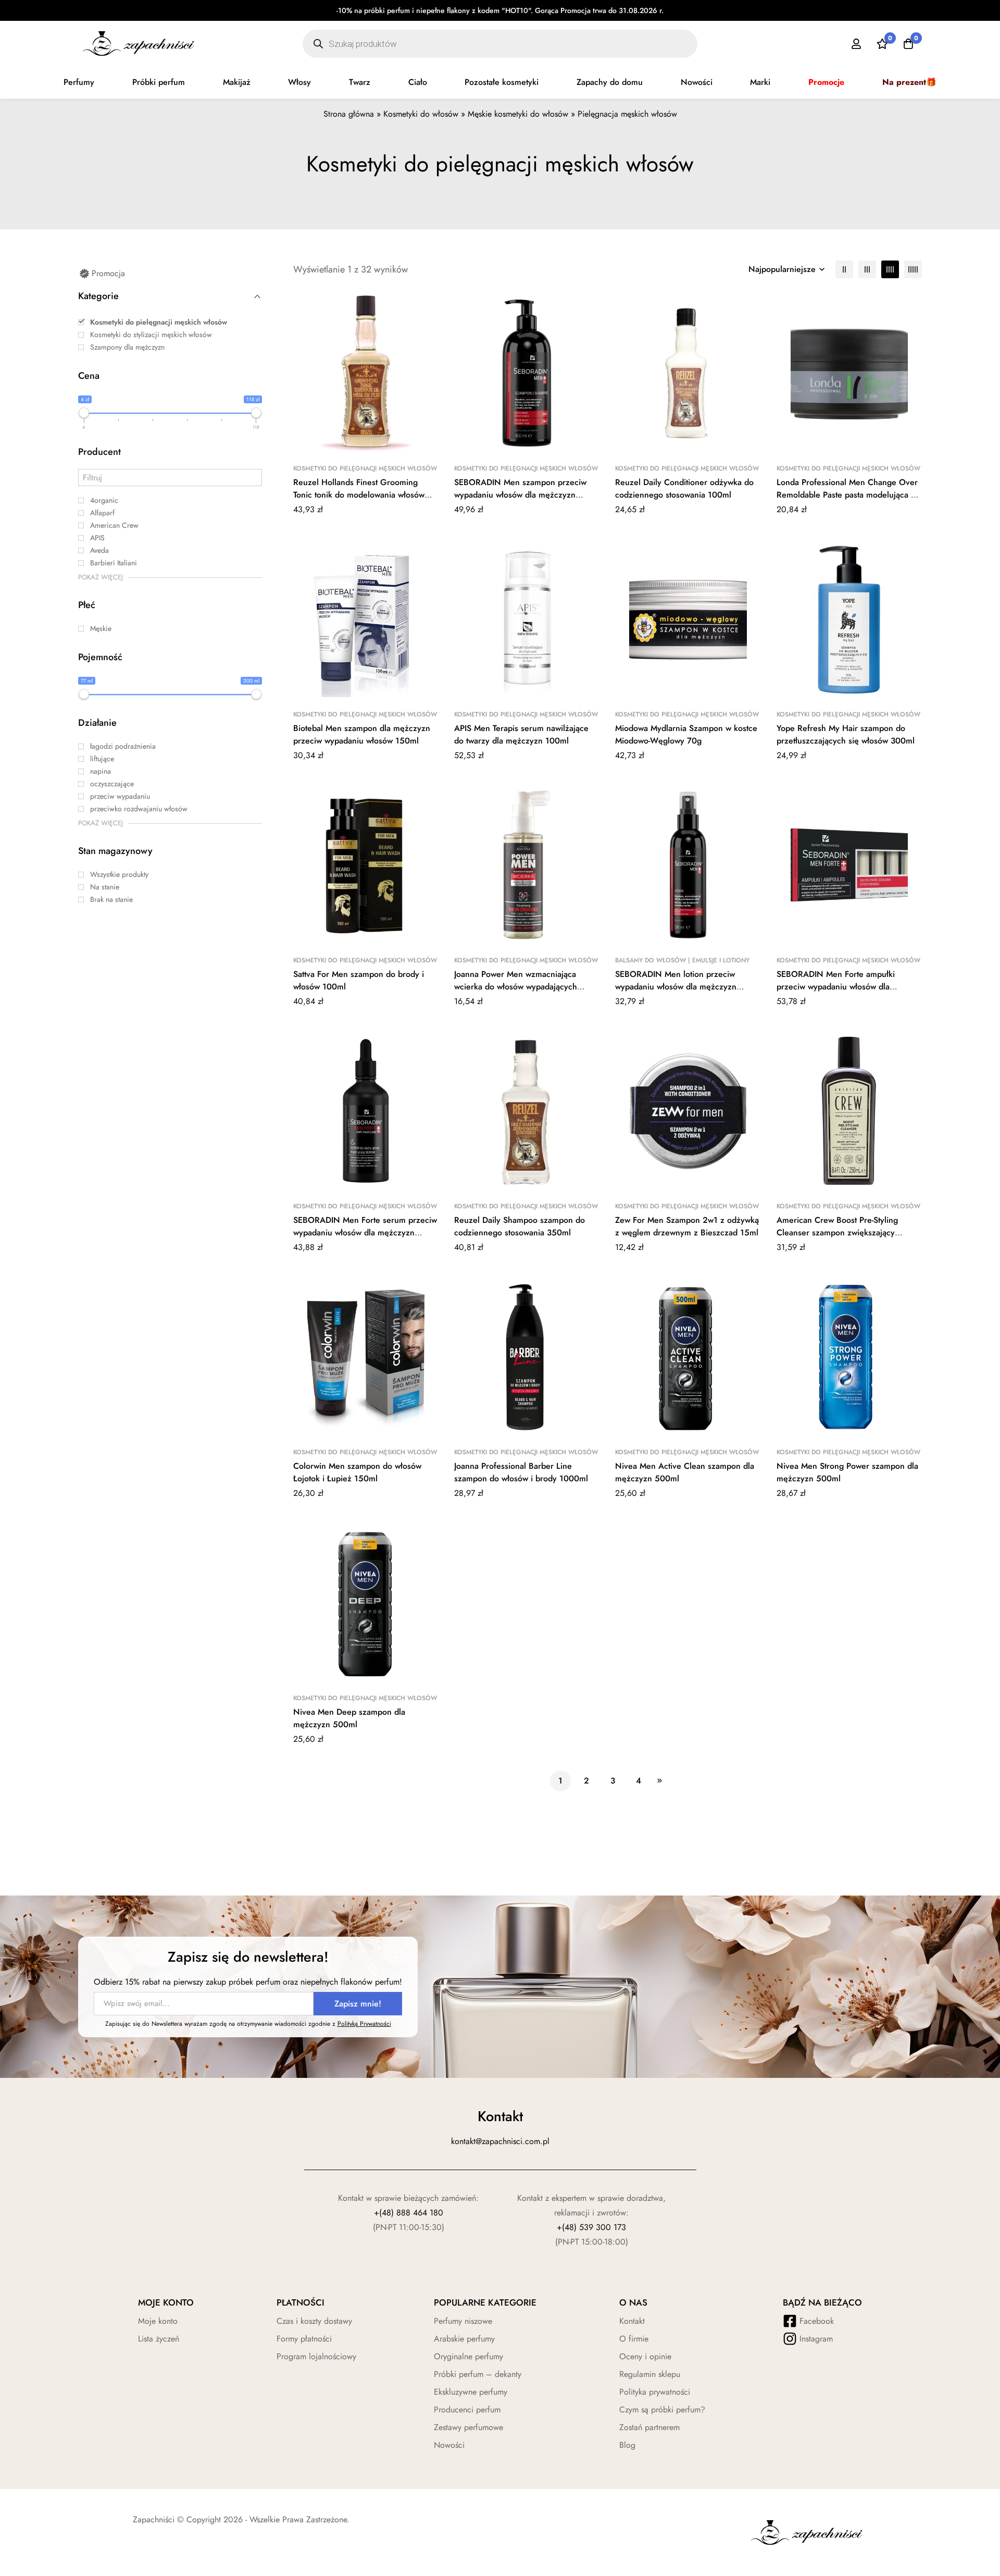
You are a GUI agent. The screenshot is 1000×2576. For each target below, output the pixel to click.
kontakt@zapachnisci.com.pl (500, 2141)
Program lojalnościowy (316, 2356)
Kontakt (632, 2321)
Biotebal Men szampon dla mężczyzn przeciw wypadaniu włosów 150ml (362, 734)
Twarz (360, 82)
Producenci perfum (467, 2410)
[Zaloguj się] (856, 44)
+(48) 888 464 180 (409, 2213)
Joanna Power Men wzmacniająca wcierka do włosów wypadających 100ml (516, 987)
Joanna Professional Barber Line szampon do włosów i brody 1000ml (521, 1472)
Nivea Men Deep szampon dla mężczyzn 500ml (349, 1718)
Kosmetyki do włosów (421, 114)
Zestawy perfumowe (468, 2427)
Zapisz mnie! (358, 2004)
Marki (760, 82)
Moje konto (158, 2321)
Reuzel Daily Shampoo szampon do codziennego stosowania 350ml (520, 1226)
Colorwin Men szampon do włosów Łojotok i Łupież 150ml (357, 1472)
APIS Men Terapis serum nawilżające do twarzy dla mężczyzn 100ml (521, 734)
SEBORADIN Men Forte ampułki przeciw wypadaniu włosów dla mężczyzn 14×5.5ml (836, 987)
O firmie (634, 2339)
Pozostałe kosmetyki (502, 82)
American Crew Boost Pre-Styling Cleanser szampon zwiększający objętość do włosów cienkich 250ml (843, 1233)
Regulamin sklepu (650, 2374)
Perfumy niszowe (463, 2321)
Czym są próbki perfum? (662, 2410)
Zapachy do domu (610, 82)
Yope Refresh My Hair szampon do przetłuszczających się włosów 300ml (846, 734)
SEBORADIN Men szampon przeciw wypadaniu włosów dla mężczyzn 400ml (520, 495)
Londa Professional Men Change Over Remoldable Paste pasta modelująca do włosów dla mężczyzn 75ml (848, 495)
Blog (627, 2445)
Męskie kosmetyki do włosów (518, 114)
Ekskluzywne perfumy (471, 2392)
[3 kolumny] (867, 269)
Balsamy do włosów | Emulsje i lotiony (682, 960)
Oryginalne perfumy (468, 2356)
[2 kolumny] (844, 269)
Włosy (299, 82)
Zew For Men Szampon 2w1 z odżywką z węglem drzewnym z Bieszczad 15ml (687, 1226)
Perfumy (79, 82)
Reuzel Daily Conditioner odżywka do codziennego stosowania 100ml (684, 488)
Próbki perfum (159, 82)
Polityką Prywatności (364, 2024)
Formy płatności (304, 2339)
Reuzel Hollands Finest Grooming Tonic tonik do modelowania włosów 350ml (359, 495)
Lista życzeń (159, 2339)
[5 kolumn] (913, 269)
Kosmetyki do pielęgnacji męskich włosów (365, 468)
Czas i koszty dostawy (314, 2321)
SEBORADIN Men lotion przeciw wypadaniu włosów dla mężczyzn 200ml (676, 987)
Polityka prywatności (655, 2392)
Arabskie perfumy (464, 2339)
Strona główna (349, 114)
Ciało (418, 82)
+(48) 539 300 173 (591, 2227)
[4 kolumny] (890, 269)
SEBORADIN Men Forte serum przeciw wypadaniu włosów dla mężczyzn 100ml (365, 1233)
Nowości (697, 82)
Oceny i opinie (645, 2356)
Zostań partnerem (649, 2427)
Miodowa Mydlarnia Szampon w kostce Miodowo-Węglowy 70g (686, 734)
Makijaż (237, 82)
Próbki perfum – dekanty (478, 2374)
